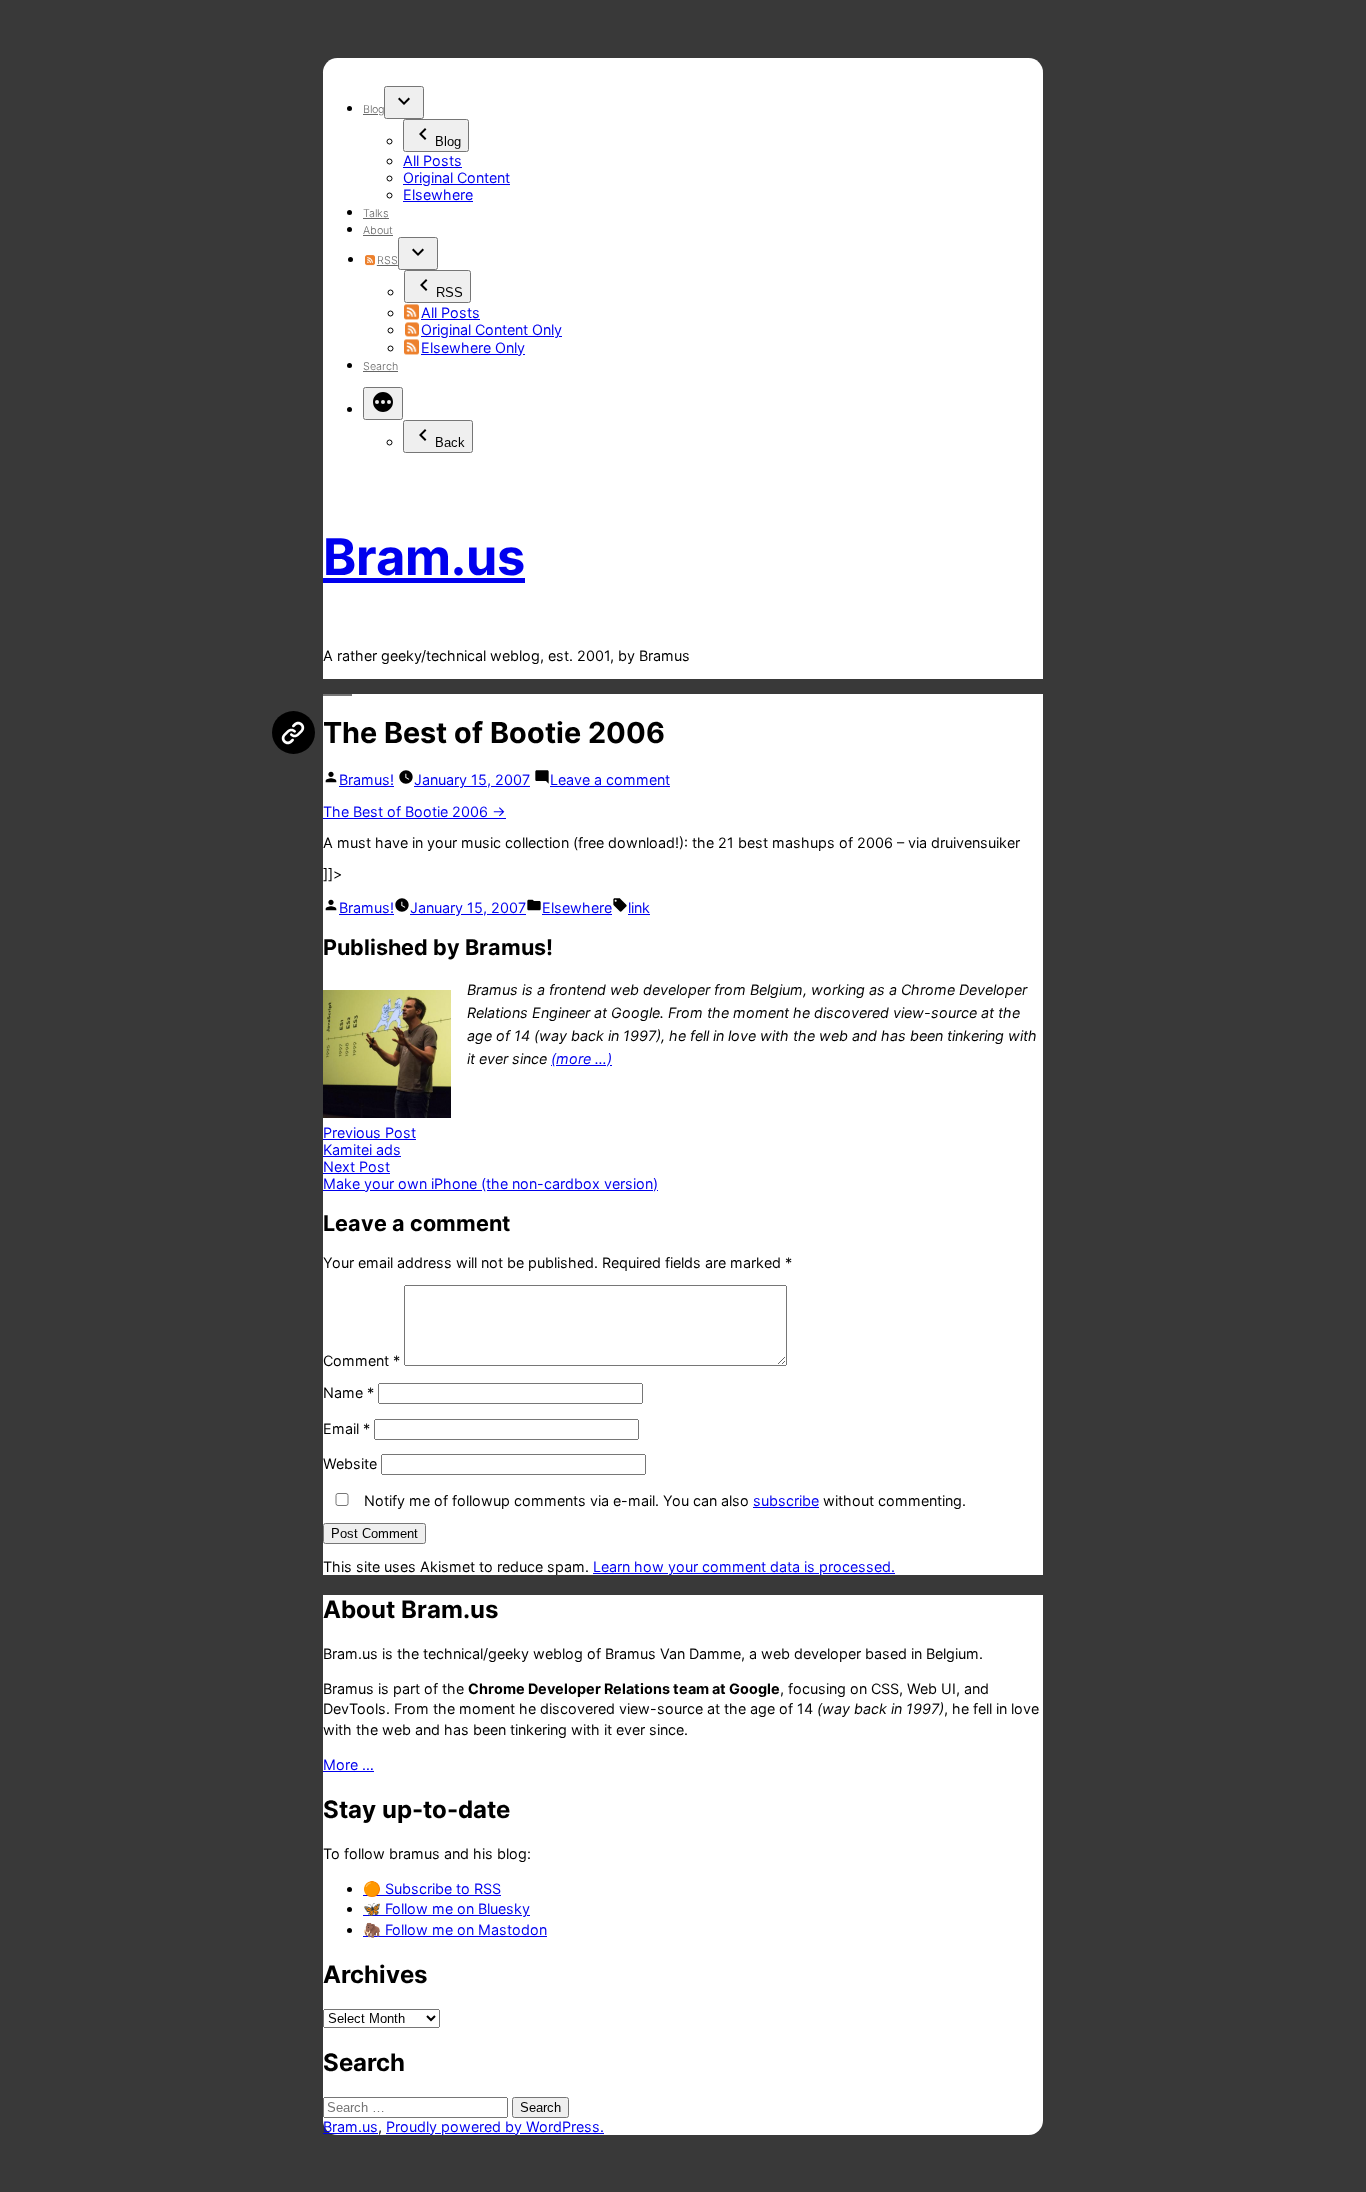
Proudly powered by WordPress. (495, 2126)
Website (350, 1463)
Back (450, 442)
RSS (387, 260)
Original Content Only (491, 329)
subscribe (786, 1500)
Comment (361, 1360)
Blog (373, 109)
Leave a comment (610, 779)
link (639, 907)
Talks (376, 213)
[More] (383, 403)
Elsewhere (438, 194)
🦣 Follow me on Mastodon (455, 1929)
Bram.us (424, 556)
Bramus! (366, 779)
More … (348, 1764)
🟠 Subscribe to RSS (432, 1888)
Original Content (456, 177)
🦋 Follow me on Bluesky (446, 1908)
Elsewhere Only (473, 347)
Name (348, 1392)
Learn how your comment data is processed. (744, 1566)
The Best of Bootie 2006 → (414, 811)
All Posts (432, 160)
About (378, 230)
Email (346, 1428)
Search (380, 366)
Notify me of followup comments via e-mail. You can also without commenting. (663, 1500)
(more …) (581, 1058)
